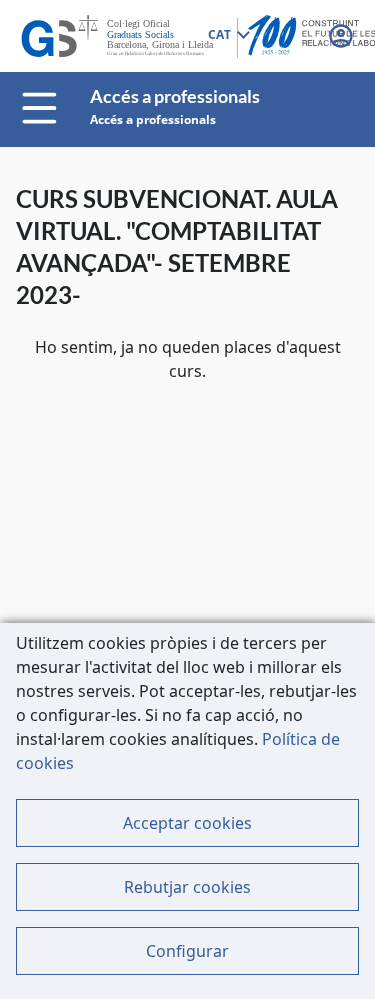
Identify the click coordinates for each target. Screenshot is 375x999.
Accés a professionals (153, 119)
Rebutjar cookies (187, 887)
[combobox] (228, 36)
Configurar (187, 951)
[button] (343, 36)
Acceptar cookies (187, 823)
